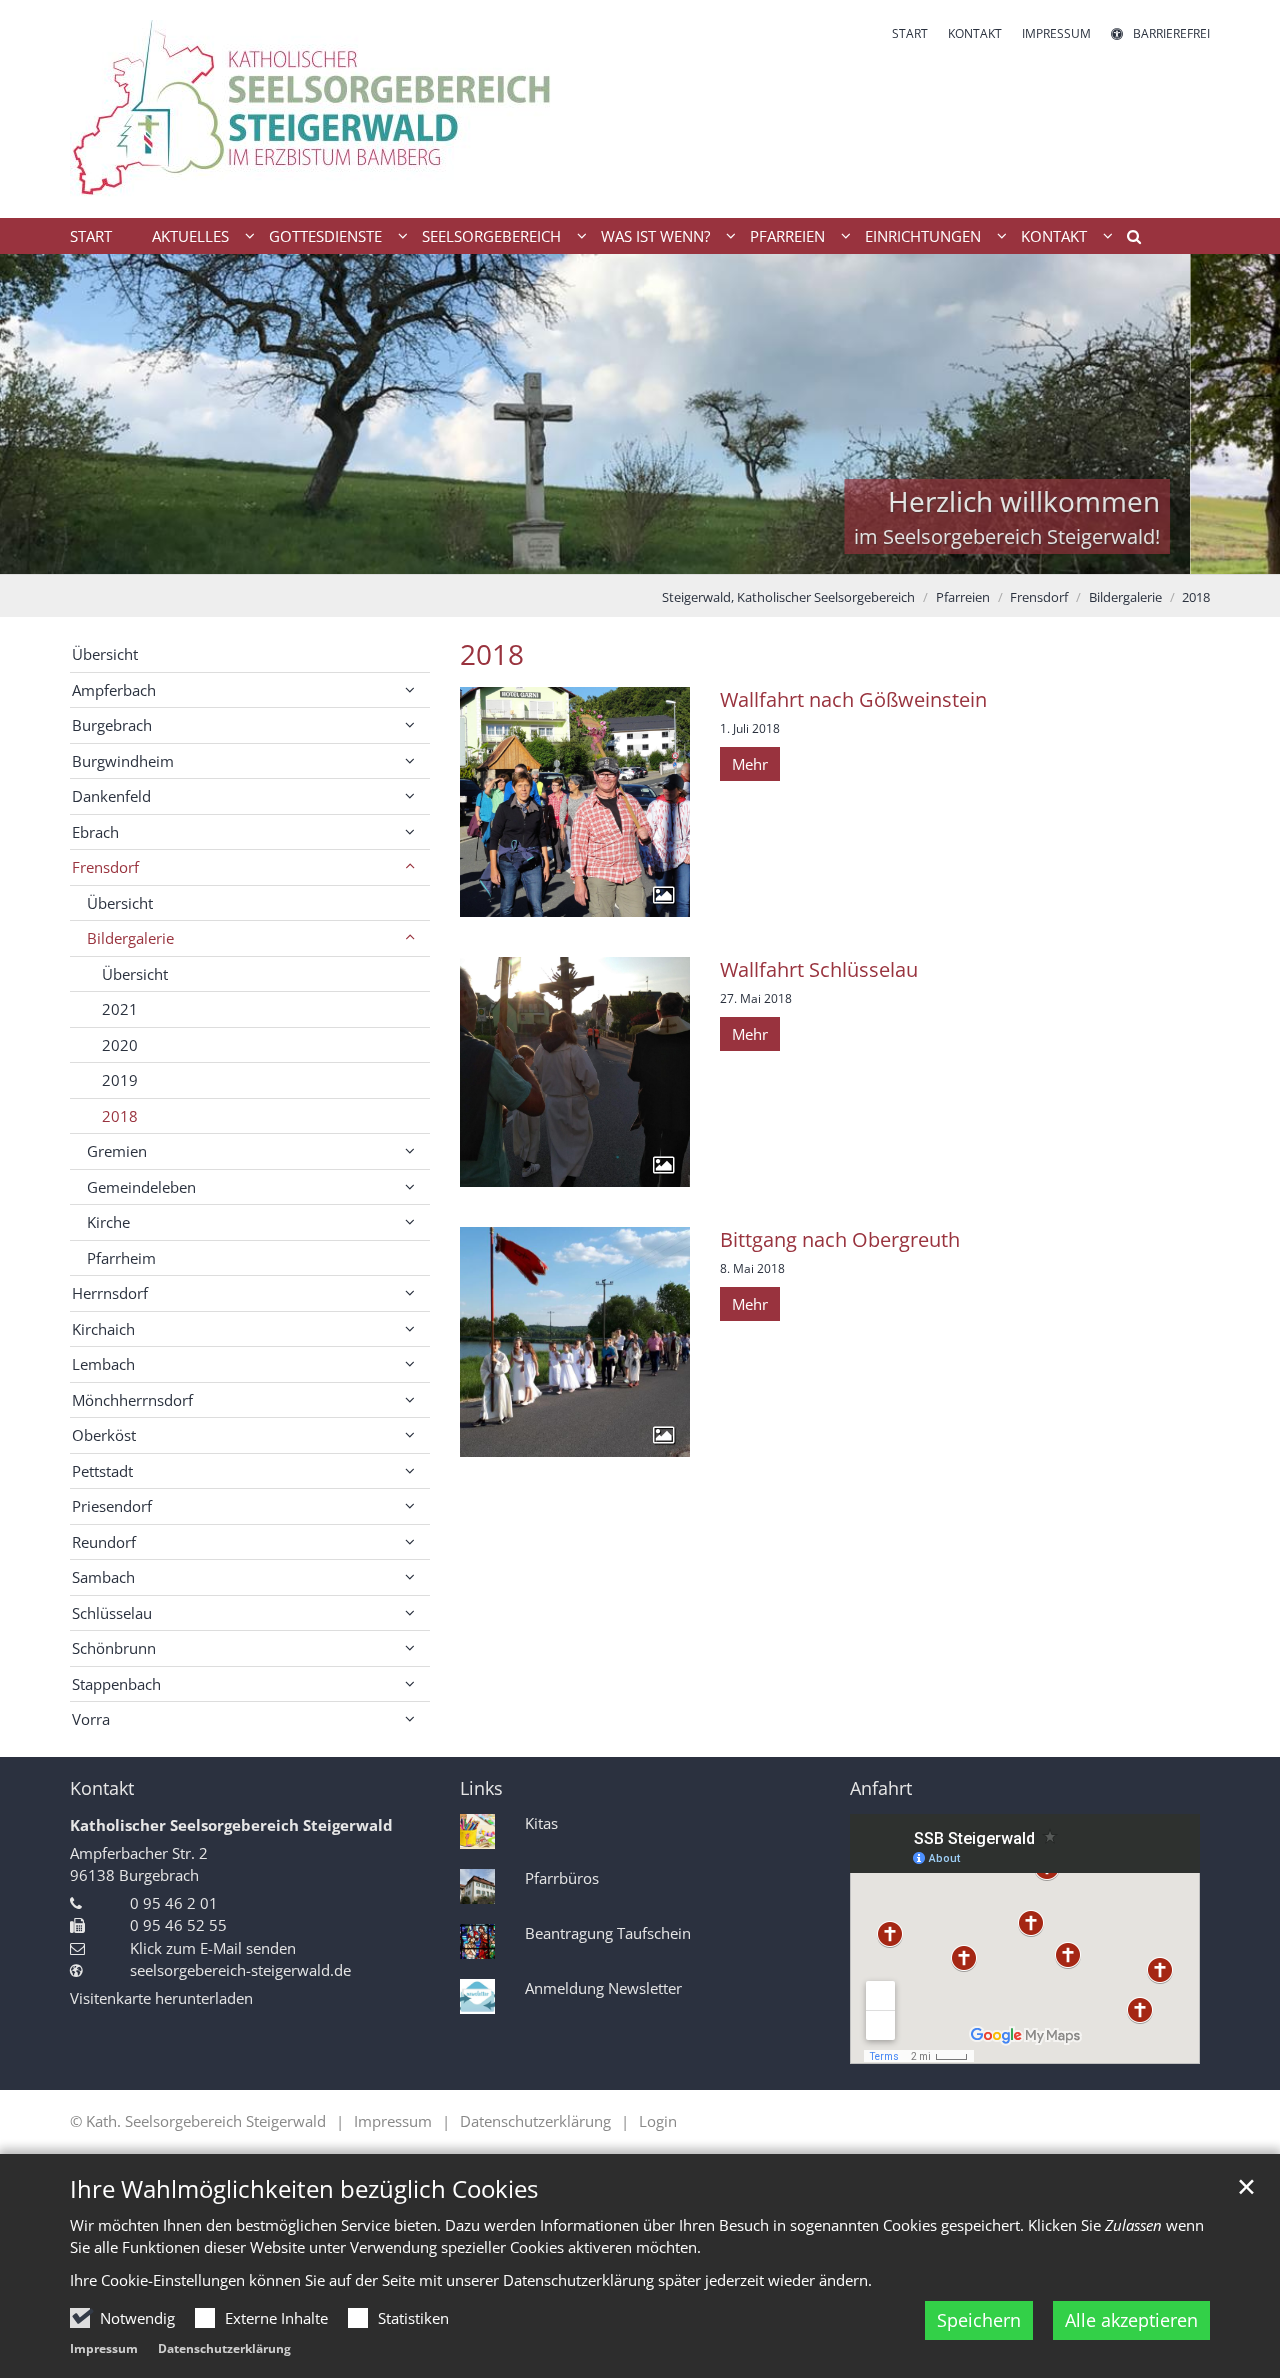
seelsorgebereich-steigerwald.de (240, 1970)
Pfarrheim (121, 1258)
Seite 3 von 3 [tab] (675, 554)
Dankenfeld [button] (111, 796)
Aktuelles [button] (190, 236)
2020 (120, 1045)
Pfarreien (963, 597)
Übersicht (105, 654)
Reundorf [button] (104, 1542)
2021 (120, 1009)
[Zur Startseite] (347, 109)
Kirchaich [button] (103, 1329)
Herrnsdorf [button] (110, 1293)
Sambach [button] (103, 1577)
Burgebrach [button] (112, 725)
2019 (120, 1080)
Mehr (750, 764)
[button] (1127, 240)
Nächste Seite (1240, 414)
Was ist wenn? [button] (655, 236)
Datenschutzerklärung (224, 2348)
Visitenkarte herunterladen (161, 1998)
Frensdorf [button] (105, 867)
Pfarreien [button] (787, 236)
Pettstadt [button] (102, 1471)
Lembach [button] (103, 1364)
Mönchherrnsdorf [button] (132, 1400)
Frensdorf (1039, 597)
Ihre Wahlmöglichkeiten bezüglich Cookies (304, 2189)
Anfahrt (881, 1788)
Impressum (104, 2348)
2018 (1196, 597)
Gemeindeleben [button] (141, 1187)
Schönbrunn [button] (114, 1648)
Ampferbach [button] (114, 690)
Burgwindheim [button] (123, 761)
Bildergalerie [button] (130, 938)
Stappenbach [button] (116, 1684)
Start (91, 236)
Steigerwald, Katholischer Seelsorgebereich (788, 597)
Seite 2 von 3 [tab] (640, 554)
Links (481, 1788)
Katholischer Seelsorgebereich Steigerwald (231, 1825)
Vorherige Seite (40, 414)
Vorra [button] (91, 1719)
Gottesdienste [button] (325, 236)
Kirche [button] (108, 1222)
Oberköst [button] (104, 1435)
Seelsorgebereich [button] (491, 236)
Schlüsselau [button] (112, 1613)
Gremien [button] (117, 1151)
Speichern (979, 2320)
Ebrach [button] (95, 832)
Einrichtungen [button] (923, 236)
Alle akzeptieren (1131, 2320)
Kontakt (102, 1788)
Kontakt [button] (1054, 236)
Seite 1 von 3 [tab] (605, 554)
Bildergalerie (1125, 597)
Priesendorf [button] (112, 1506)
